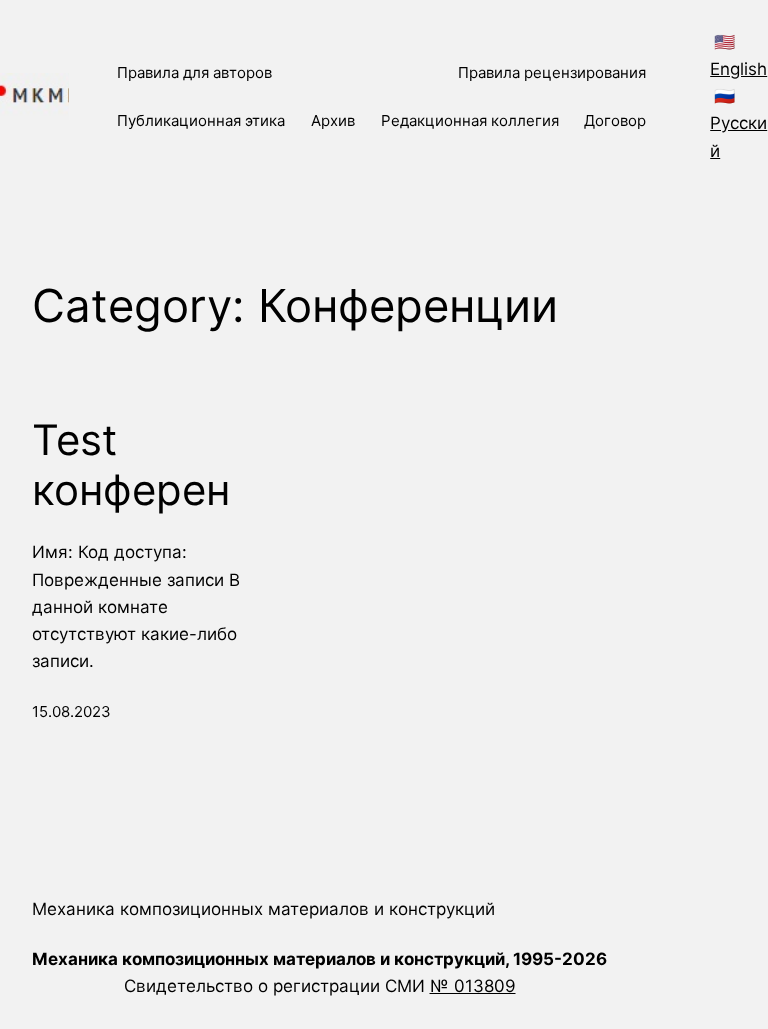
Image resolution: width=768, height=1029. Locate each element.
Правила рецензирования (552, 72)
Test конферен (131, 465)
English (738, 69)
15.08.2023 (71, 711)
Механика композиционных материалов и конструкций (263, 909)
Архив (333, 120)
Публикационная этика (201, 120)
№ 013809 (473, 986)
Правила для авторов (194, 72)
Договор (615, 120)
